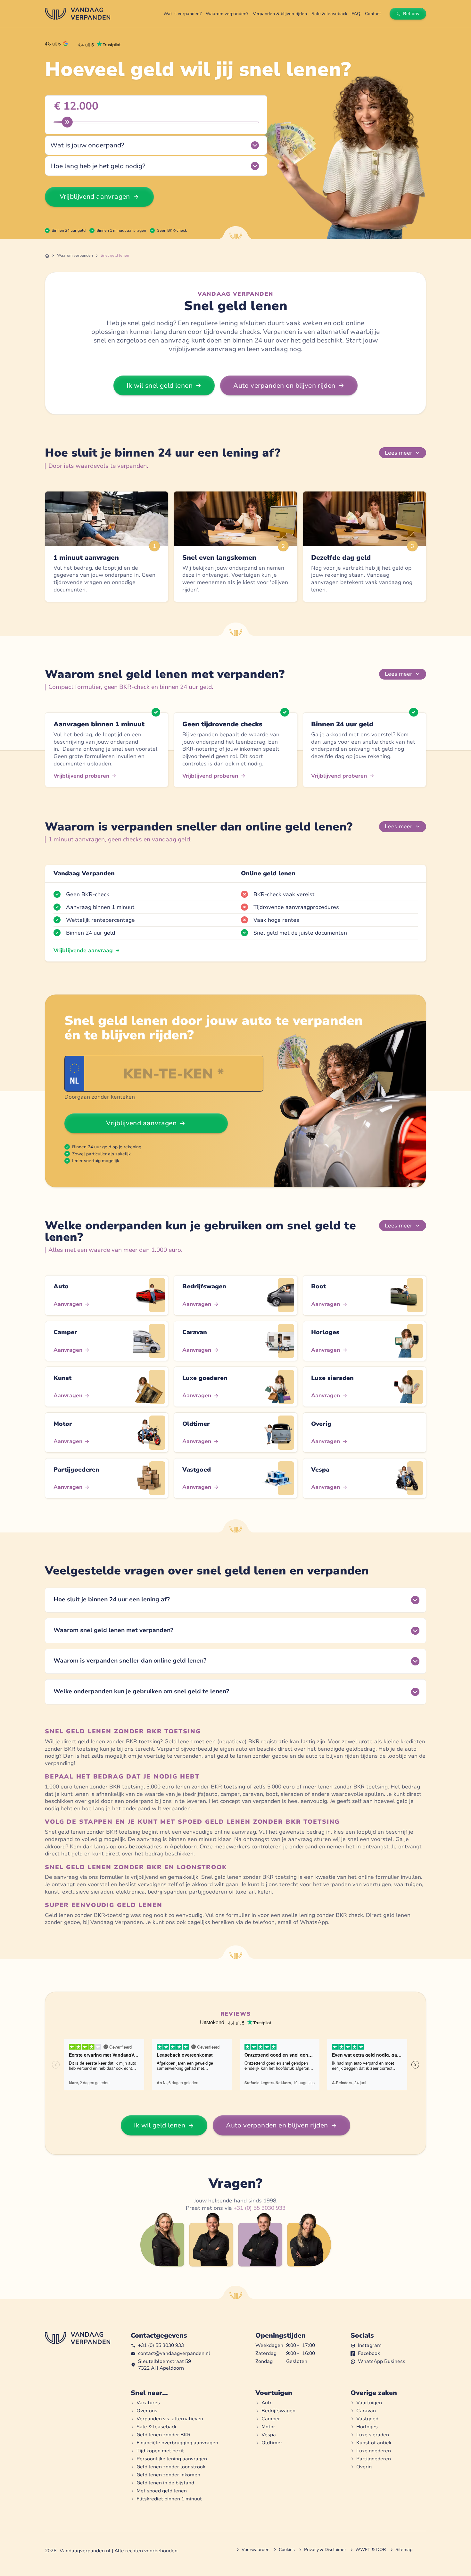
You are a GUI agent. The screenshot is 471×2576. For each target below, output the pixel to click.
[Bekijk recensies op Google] (56, 44)
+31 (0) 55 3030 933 (260, 2208)
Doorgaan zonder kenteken (100, 1097)
